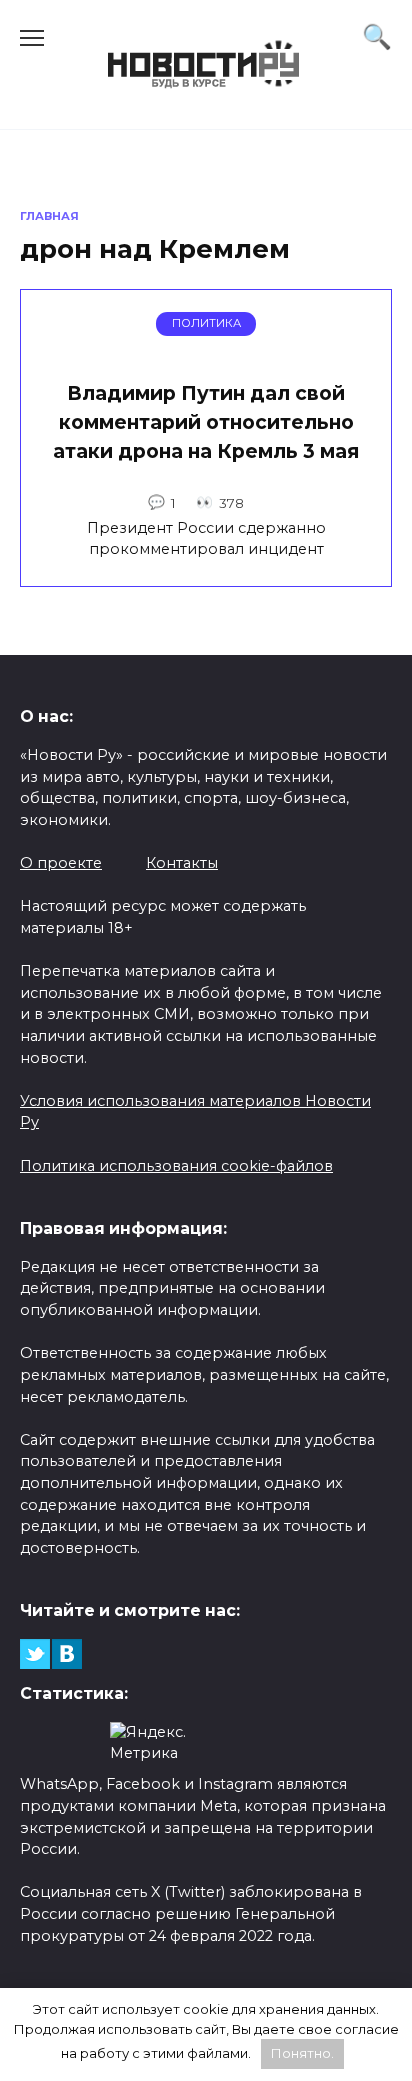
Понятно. (302, 2053)
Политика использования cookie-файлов (176, 1166)
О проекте (61, 863)
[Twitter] (35, 1654)
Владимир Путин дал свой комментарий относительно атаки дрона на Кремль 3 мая (206, 422)
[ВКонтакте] (67, 1654)
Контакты (182, 863)
